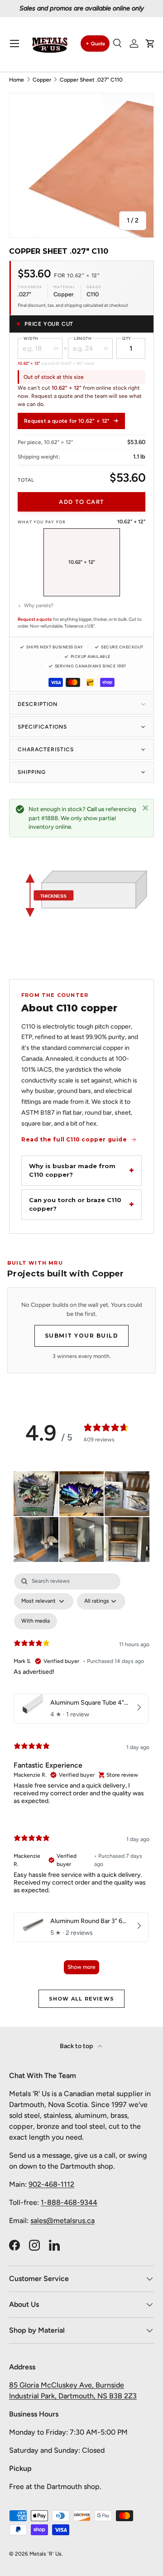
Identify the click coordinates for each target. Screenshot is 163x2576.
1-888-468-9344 (69, 2202)
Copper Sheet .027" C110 (91, 80)
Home (17, 80)
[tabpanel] (81, 1778)
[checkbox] (36, 1621)
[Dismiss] (145, 807)
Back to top (77, 2046)
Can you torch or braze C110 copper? (75, 1204)
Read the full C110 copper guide (74, 1139)
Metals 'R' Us (46, 2554)
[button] (150, 43)
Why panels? (39, 605)
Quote (98, 44)
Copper (42, 80)
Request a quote (35, 619)
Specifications (42, 727)
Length (83, 338)
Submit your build (82, 1336)
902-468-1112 (51, 2184)
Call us (96, 809)
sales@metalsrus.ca (62, 2221)
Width (31, 338)
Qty (127, 338)
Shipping (32, 772)
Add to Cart (81, 502)
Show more (81, 1967)
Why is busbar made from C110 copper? (72, 1170)
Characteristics (46, 749)
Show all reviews (81, 1999)
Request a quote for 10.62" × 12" (67, 421)
